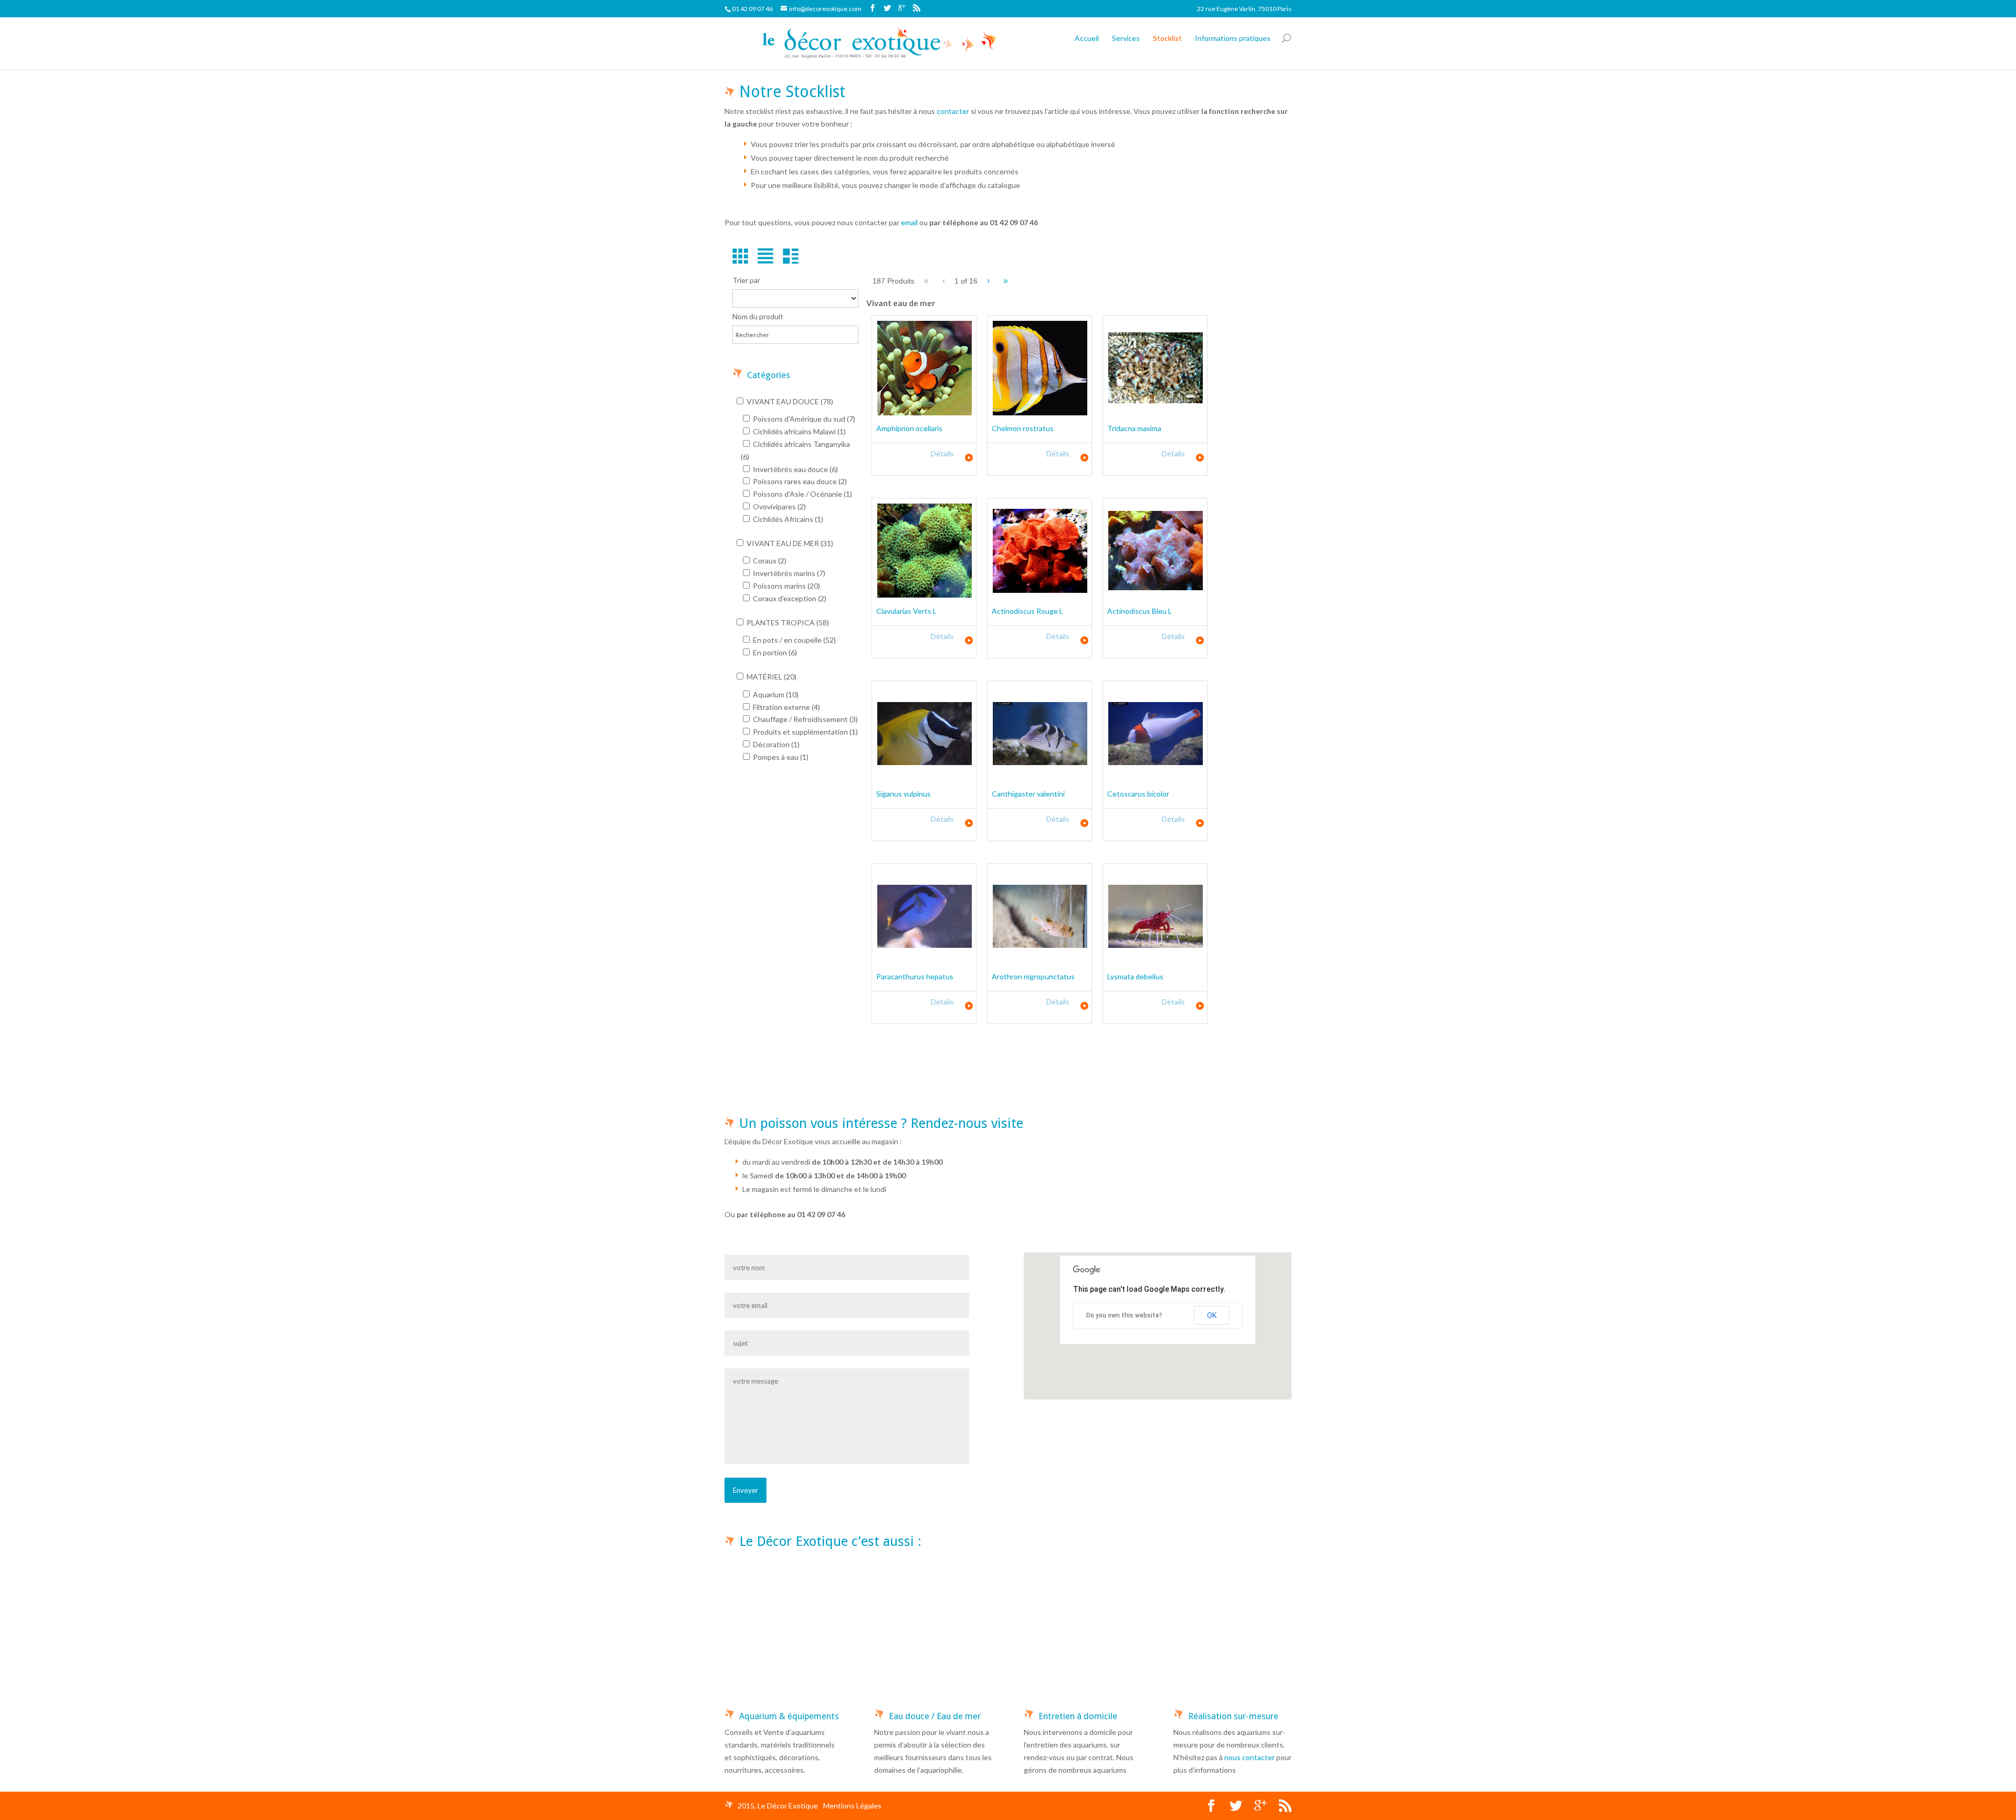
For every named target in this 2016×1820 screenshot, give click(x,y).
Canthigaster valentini (1028, 794)
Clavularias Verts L (906, 611)
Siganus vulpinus (904, 794)
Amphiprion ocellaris (909, 428)
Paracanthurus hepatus (915, 976)
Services (1126, 38)
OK (1212, 1315)
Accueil (1087, 38)
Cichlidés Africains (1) (787, 519)
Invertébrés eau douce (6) (795, 469)
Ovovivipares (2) (779, 506)
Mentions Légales (852, 1806)
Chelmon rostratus (1023, 428)
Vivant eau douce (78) (789, 401)
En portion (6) (774, 652)
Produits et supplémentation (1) (805, 732)
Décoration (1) (775, 744)
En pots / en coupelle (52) (794, 640)
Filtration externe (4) (786, 707)
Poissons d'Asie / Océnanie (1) (802, 494)
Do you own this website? (1124, 1315)
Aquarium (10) (775, 694)
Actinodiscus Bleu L (1140, 611)
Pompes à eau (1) (780, 757)
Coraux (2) (769, 561)
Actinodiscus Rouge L (1027, 611)
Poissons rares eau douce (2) (799, 481)
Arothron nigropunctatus (1033, 976)
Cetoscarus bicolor (1138, 794)
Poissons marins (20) (786, 586)
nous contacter (1249, 1757)
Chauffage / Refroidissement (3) (805, 719)
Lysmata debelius (1135, 976)
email (909, 222)
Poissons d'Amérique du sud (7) (803, 419)
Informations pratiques (1233, 38)
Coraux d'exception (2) (789, 598)
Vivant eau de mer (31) (789, 543)
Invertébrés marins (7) (788, 573)
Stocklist (1167, 38)
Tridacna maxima (1134, 428)
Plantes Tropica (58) (787, 623)
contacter (953, 111)
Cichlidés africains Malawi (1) (799, 431)
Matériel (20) (771, 677)
